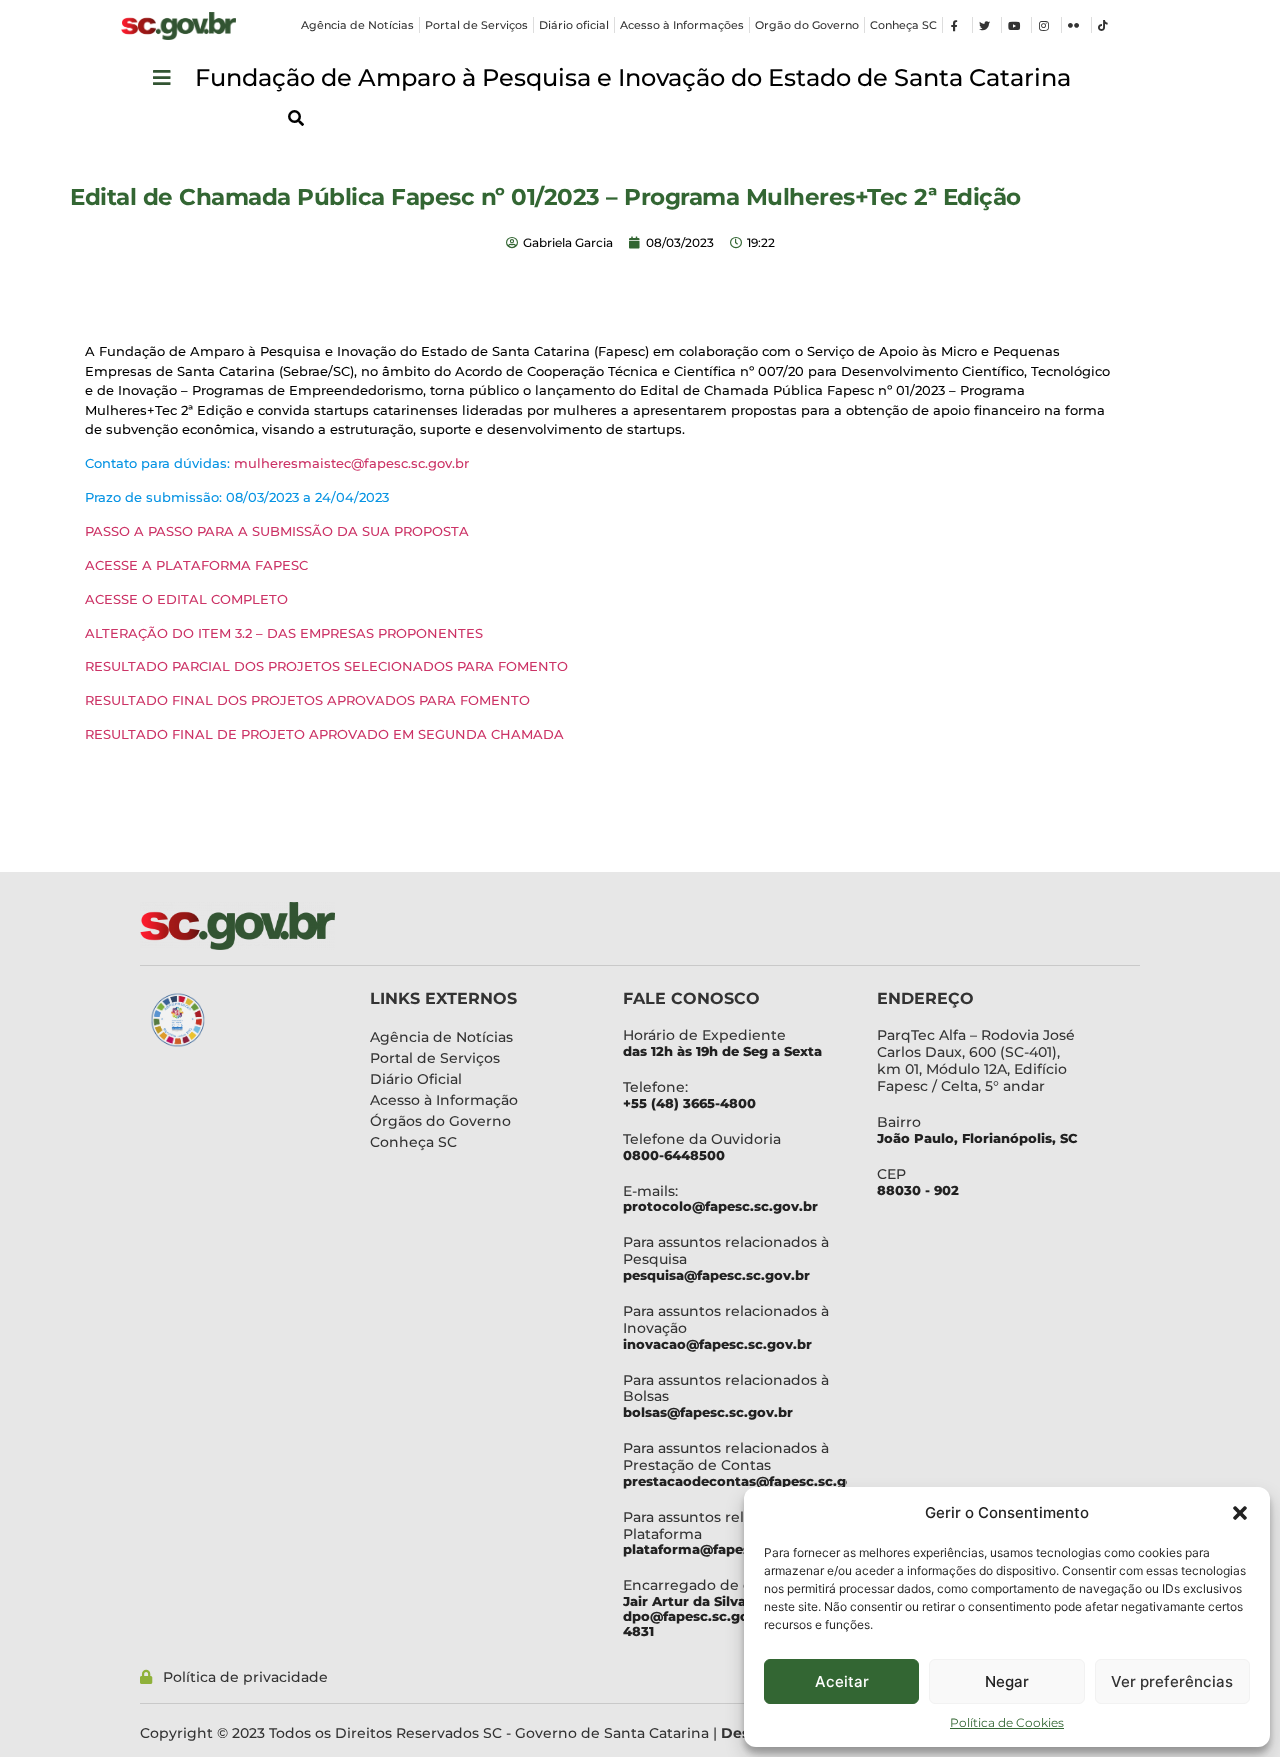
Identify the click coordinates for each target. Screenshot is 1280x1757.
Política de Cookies (1007, 1722)
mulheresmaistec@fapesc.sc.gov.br (351, 463)
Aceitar (842, 1681)
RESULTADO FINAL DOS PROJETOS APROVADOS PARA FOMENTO (307, 700)
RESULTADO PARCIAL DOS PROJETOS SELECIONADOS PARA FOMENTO (326, 666)
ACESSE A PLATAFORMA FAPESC (196, 565)
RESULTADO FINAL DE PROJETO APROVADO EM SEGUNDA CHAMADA (326, 734)
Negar (1007, 1681)
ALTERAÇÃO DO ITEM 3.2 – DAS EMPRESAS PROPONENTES (284, 633)
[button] (1240, 1513)
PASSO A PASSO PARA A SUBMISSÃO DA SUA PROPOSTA (277, 531)
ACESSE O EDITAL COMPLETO (186, 599)
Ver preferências (1172, 1681)
